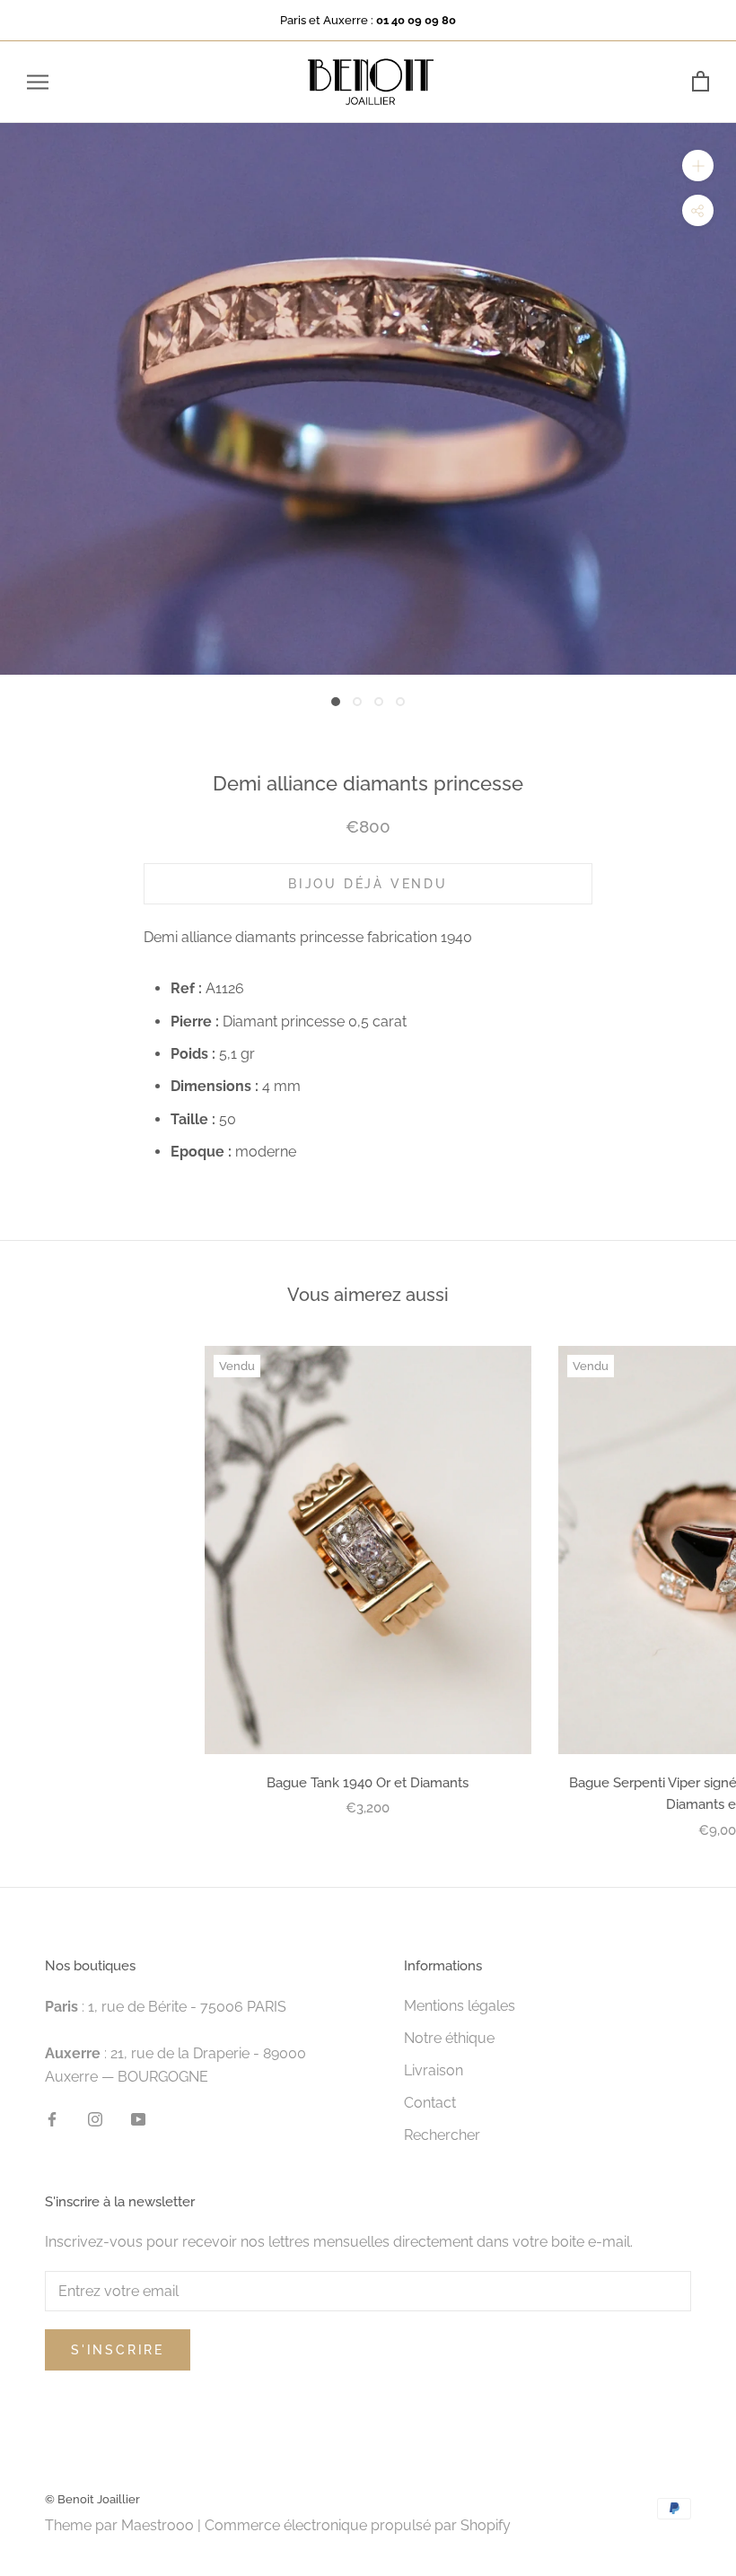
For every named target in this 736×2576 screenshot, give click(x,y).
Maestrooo (158, 2525)
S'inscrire (118, 2350)
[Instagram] (95, 2118)
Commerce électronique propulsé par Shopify (358, 2525)
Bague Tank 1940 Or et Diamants (368, 1783)
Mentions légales (460, 2006)
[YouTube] (138, 2118)
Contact (430, 2103)
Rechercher (442, 2135)
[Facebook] (52, 2118)
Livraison (434, 2070)
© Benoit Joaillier (92, 2499)
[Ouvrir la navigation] (38, 82)
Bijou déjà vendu (368, 884)
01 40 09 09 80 (416, 20)
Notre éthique (449, 2038)
